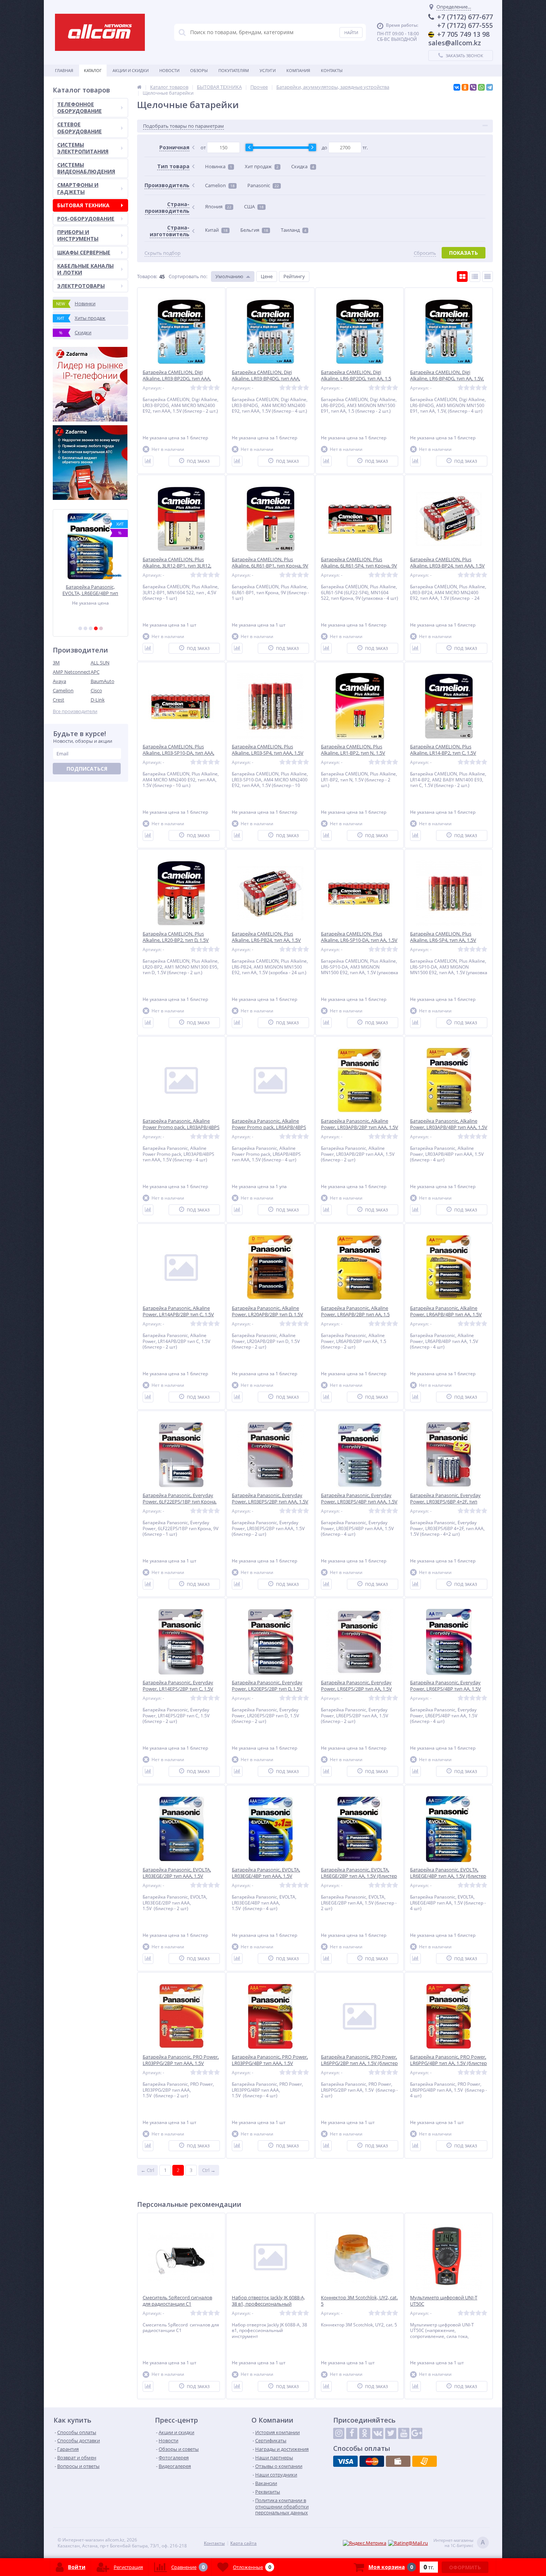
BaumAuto (103, 681)
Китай (216, 230)
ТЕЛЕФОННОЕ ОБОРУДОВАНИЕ (79, 108)
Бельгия (254, 230)
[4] (96, 628)
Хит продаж (262, 166)
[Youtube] (404, 2433)
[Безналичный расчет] (425, 2461)
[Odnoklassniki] (365, 2433)
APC (95, 672)
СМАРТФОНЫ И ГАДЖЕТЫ (78, 188)
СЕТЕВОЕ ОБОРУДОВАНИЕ (79, 128)
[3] (91, 628)
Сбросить (425, 253)
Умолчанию (229, 276)
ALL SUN (100, 663)
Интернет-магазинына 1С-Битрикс (459, 2543)
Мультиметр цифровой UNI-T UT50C (444, 2301)
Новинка (219, 166)
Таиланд (294, 230)
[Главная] (139, 87)
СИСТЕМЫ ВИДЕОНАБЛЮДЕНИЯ (86, 168)
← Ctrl (147, 2170)
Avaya (59, 681)
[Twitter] (391, 2433)
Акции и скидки (131, 70)
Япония (218, 206)
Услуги (268, 70)
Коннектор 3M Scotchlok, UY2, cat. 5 (359, 2301)
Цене (267, 276)
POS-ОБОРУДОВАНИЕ (86, 219)
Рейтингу (294, 276)
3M (56, 663)
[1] (80, 628)
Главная (64, 70)
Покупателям (234, 70)
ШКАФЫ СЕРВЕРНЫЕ (84, 252)
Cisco (96, 690)
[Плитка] (462, 277)
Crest (58, 700)
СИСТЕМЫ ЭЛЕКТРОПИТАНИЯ (83, 148)
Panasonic (263, 185)
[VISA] (345, 2461)
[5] (101, 628)
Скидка (303, 166)
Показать (464, 253)
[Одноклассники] (465, 87)
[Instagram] (339, 2433)
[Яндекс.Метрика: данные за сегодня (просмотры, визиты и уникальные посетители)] (365, 2543)
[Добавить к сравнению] (148, 461)
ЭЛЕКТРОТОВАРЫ (81, 286)
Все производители (75, 711)
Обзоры (199, 70)
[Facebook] (352, 2433)
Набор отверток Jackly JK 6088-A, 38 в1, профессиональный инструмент (268, 2304)
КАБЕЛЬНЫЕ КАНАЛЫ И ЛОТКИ (85, 269)
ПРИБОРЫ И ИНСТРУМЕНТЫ (78, 235)
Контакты (332, 70)
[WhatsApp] (481, 87)
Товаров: (147, 276)
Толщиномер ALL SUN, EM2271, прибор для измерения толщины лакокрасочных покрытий (95, 590)
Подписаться (87, 769)
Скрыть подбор (162, 253)
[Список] (475, 277)
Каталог (93, 70)
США (254, 206)
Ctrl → (209, 2170)
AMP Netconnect (71, 672)
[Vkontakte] (378, 2433)
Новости (169, 70)
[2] (85, 628)
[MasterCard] (372, 2461)
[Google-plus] (417, 2433)
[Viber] (473, 87)
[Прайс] (487, 277)
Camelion (63, 690)
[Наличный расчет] (398, 2461)
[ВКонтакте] (457, 87)
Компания (298, 70)
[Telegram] (490, 87)
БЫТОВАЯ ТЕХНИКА (83, 205)
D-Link (98, 700)
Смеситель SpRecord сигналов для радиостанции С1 (177, 2301)
